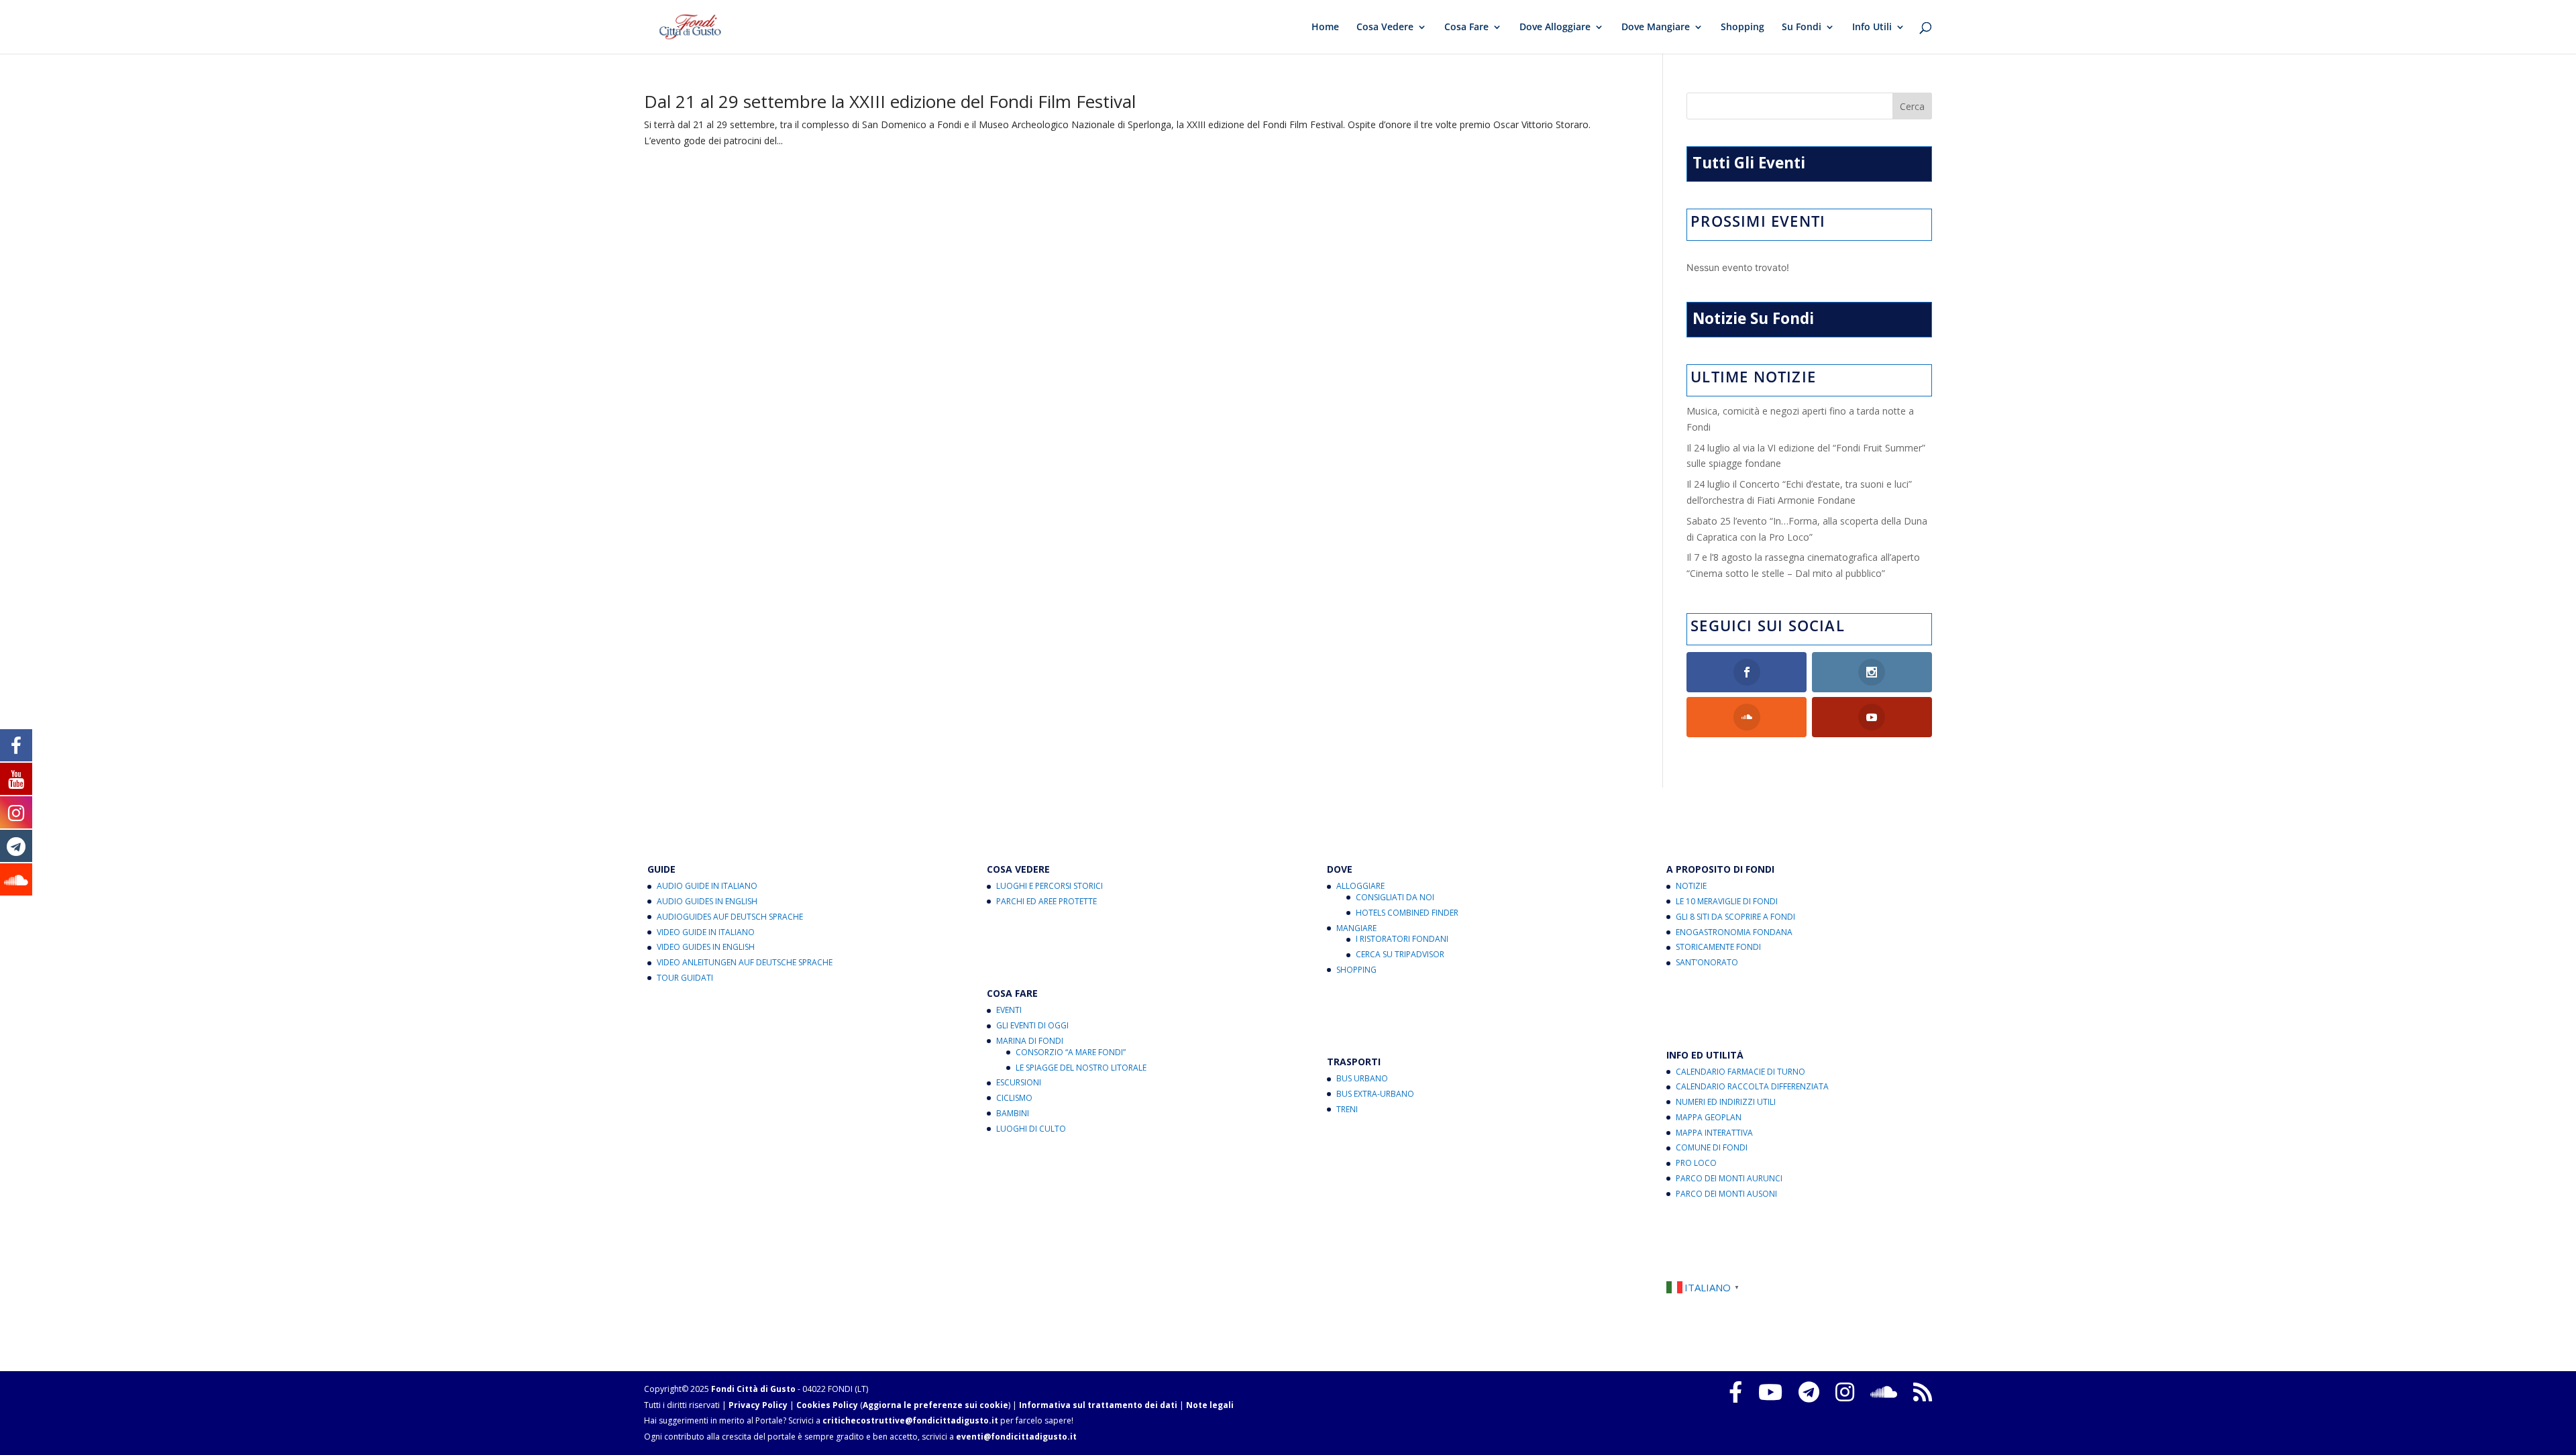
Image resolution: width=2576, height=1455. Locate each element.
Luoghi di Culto (1031, 1129)
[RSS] (1923, 1392)
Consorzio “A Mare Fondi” (1071, 1052)
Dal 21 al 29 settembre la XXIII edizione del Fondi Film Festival (890, 101)
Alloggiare (1360, 886)
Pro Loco (1696, 1163)
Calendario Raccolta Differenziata (1752, 1086)
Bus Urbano (1362, 1078)
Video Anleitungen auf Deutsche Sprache (745, 962)
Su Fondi (1802, 28)
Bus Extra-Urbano (1375, 1094)
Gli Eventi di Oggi (1032, 1025)
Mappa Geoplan (1709, 1117)
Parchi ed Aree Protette (1046, 901)
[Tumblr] (1809, 1392)
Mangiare (1356, 928)
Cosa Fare (1466, 28)
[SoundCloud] (1884, 1392)
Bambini (1013, 1113)
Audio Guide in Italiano (707, 886)
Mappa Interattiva (1714, 1133)
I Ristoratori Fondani (1402, 939)
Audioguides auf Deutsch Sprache (730, 917)
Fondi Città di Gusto (753, 1389)
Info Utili (1872, 28)
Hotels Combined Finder (1407, 913)
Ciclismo (1014, 1098)
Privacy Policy (758, 1405)
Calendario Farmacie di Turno (1740, 1072)
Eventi (1009, 1010)
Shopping (1742, 28)
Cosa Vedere (1385, 28)
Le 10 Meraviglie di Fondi (1727, 901)
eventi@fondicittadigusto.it (1016, 1437)
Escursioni (1019, 1082)
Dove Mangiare (1656, 28)
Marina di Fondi (1030, 1041)
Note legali (1210, 1405)
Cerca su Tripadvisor (1400, 954)
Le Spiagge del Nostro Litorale (1081, 1068)
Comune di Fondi (1712, 1147)
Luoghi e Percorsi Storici (1050, 886)
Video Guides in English (706, 947)
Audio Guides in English (707, 901)
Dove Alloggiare (1555, 28)
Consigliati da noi (1395, 897)
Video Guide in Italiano (706, 932)
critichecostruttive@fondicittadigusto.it (910, 1420)
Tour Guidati (685, 978)
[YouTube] (1770, 1392)
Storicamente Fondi (1718, 947)
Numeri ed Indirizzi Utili (1726, 1102)
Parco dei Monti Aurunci (1729, 1178)
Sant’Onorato (1707, 962)
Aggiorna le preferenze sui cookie (935, 1405)
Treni (1347, 1109)
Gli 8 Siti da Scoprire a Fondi (1735, 917)
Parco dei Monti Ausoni (1726, 1194)
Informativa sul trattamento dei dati (1098, 1405)
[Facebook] (1735, 1392)
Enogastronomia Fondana (1734, 932)
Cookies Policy (827, 1405)
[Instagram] (1845, 1392)
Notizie (1691, 886)
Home (1325, 28)
